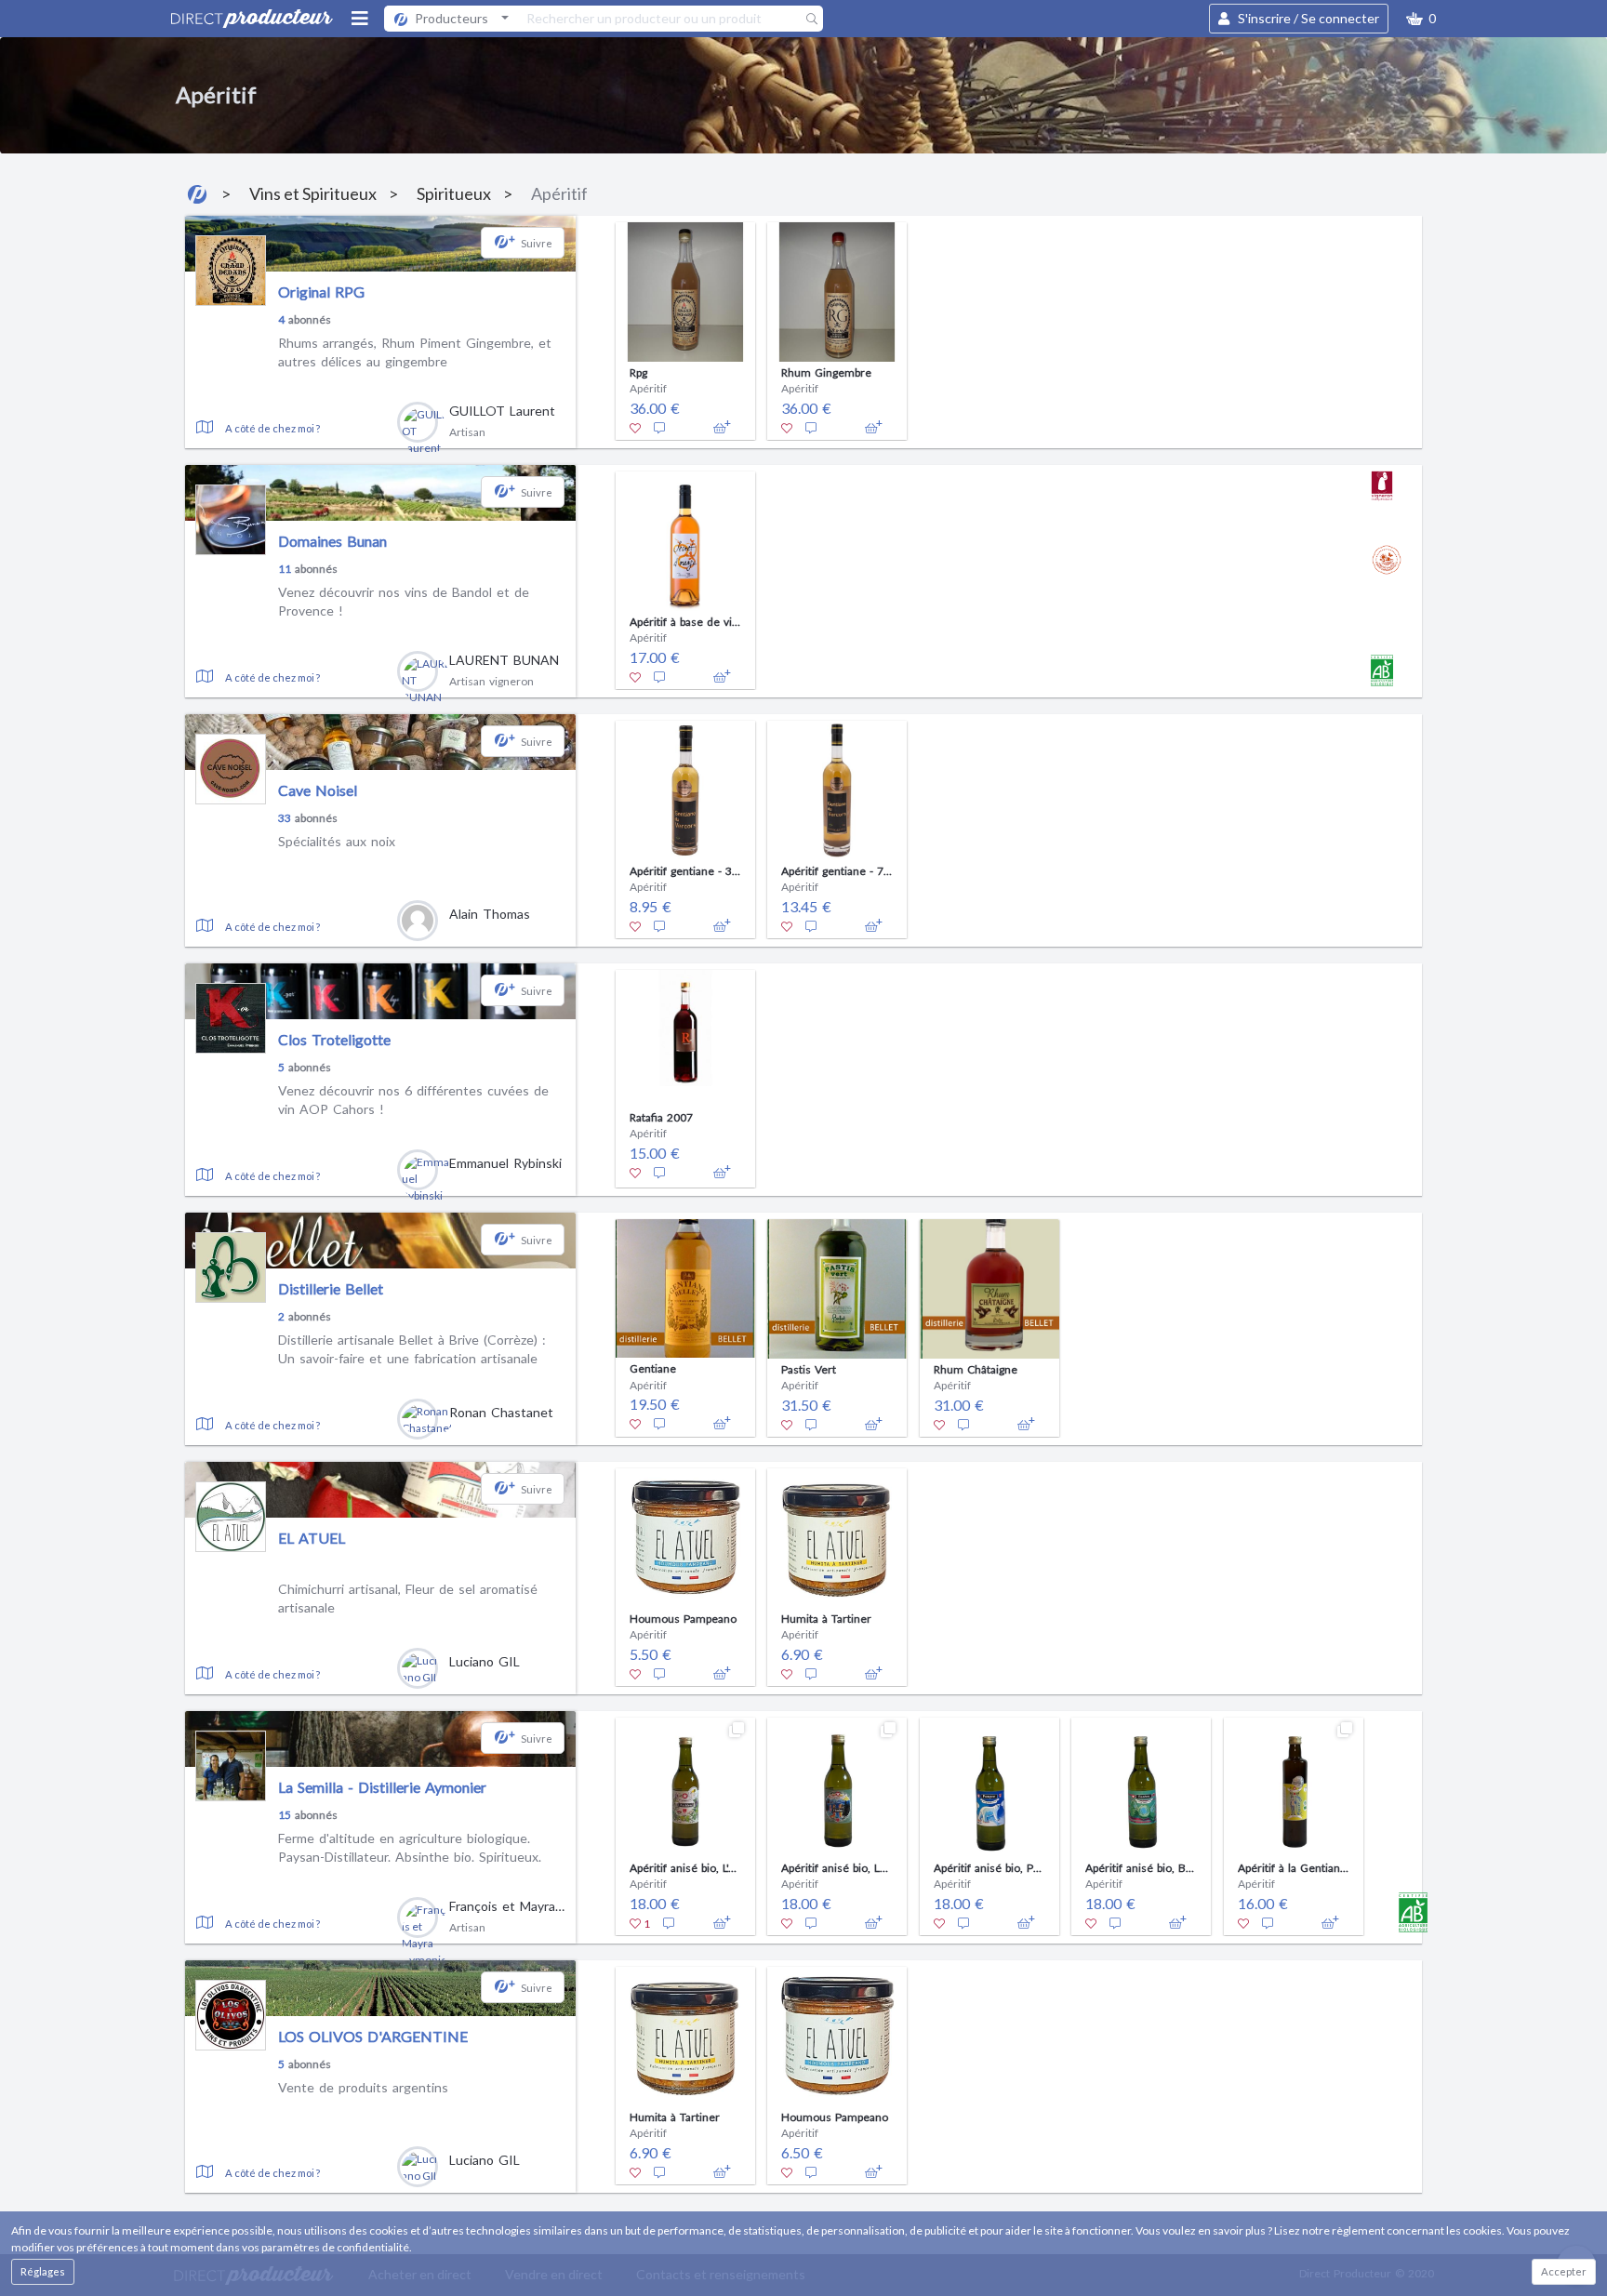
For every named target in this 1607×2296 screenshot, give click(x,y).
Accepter (1564, 2271)
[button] (1421, 19)
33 (285, 818)
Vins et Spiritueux (313, 193)
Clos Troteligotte (334, 1039)
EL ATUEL (312, 1538)
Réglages (43, 2271)
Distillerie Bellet (331, 1288)
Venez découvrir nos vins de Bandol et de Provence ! (404, 601)
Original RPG (321, 292)
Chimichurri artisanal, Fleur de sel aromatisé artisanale (408, 1598)
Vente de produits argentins (363, 2087)
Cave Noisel (318, 790)
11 (285, 569)
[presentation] (593, 326)
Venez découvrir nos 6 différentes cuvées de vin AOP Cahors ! (413, 1100)
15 (285, 1815)
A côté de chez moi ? (272, 428)
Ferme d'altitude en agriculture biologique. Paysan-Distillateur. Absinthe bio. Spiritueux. (410, 1847)
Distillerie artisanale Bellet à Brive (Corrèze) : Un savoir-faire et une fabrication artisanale (412, 1349)
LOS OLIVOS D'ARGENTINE (373, 2036)
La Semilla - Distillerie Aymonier (382, 1787)
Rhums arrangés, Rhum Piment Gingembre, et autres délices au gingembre (415, 352)
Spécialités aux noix (337, 841)
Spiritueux (454, 193)
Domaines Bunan (332, 541)
